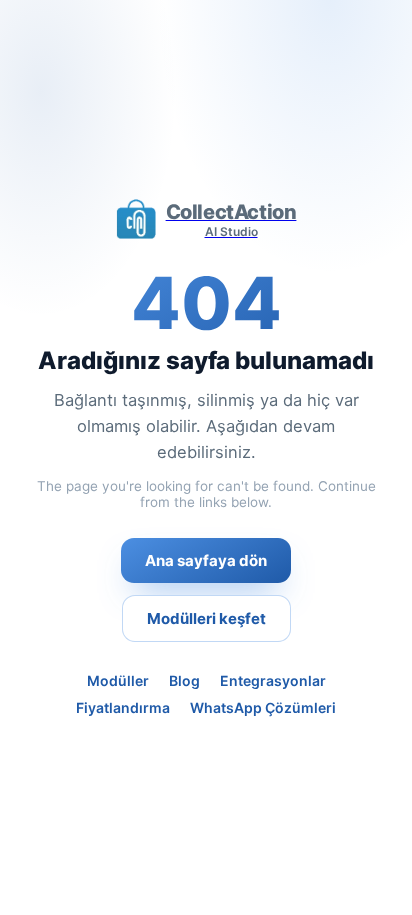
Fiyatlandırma (123, 707)
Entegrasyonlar (273, 680)
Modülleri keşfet (206, 618)
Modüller (118, 680)
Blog (184, 680)
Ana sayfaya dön (206, 560)
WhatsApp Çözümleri (263, 707)
